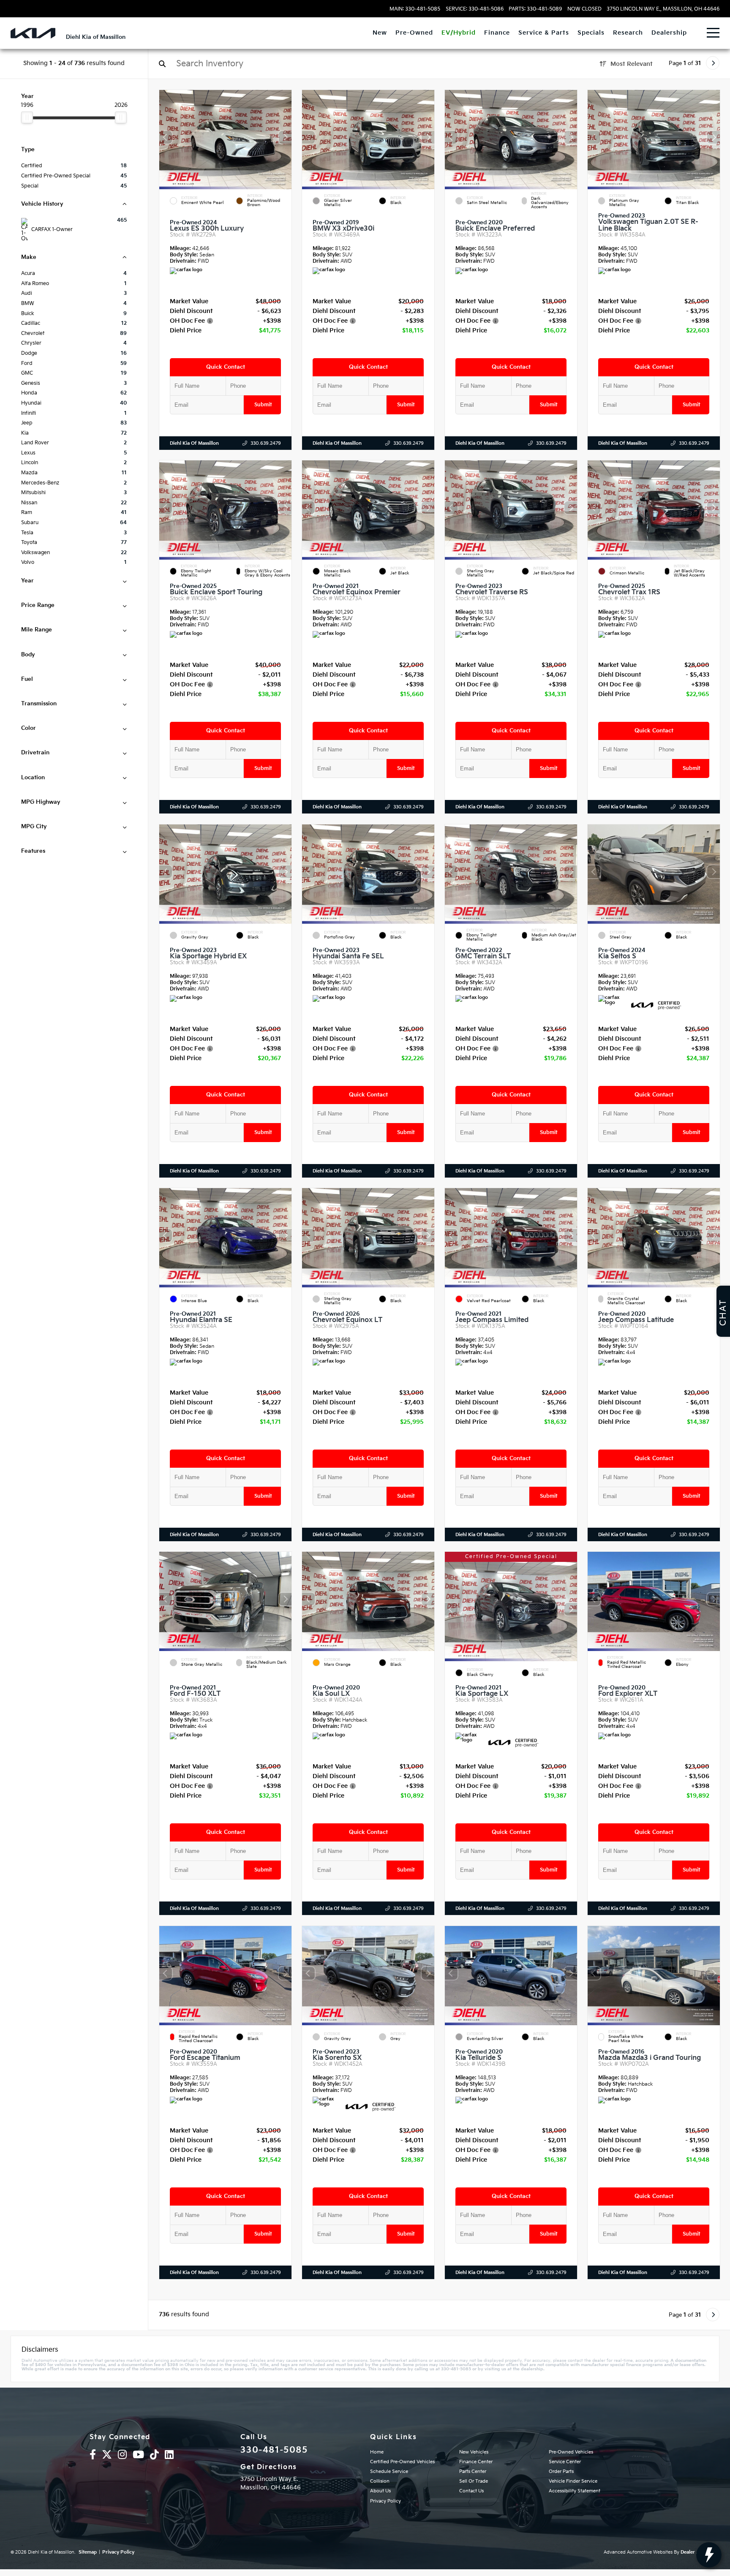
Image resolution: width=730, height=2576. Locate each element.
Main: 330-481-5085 (415, 9)
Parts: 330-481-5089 (535, 9)
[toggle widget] (709, 2555)
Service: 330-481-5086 (475, 9)
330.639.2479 (266, 443)
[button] (285, 137)
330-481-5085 (274, 2450)
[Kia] (33, 33)
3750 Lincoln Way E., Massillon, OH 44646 (663, 9)
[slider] (27, 117)
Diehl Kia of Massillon (194, 443)
